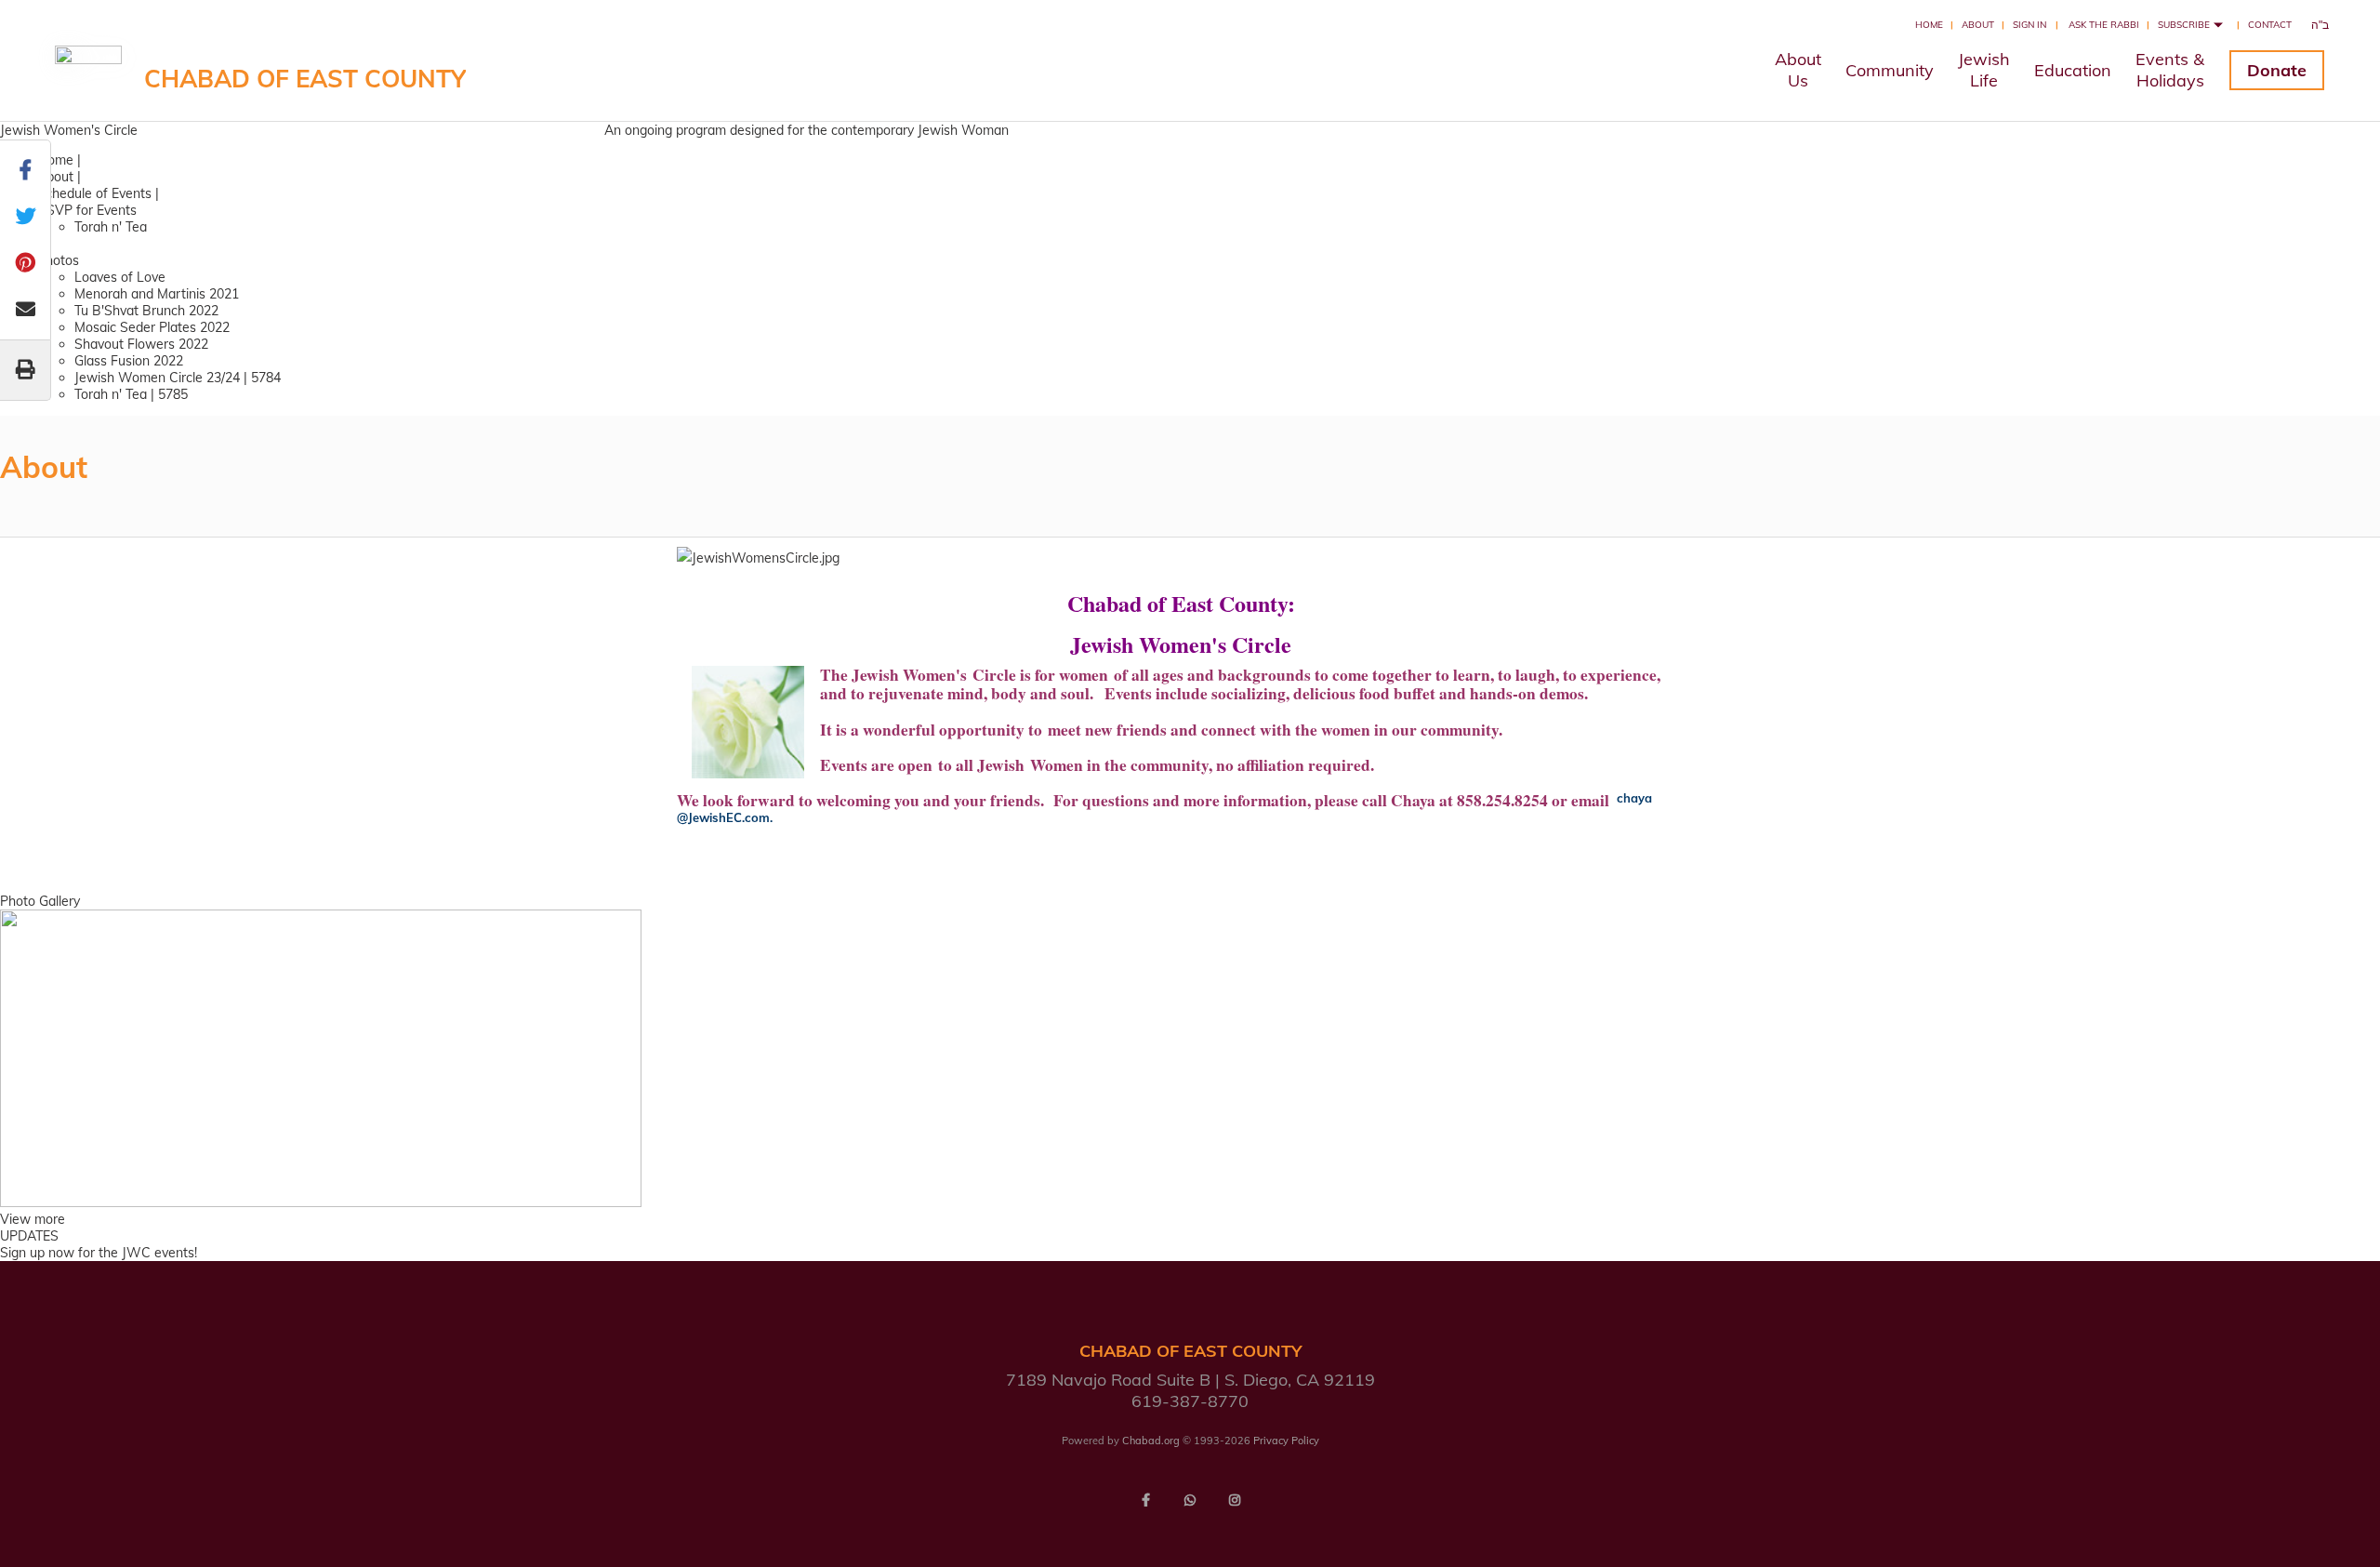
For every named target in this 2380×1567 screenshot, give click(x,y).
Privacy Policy (1286, 1441)
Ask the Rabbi (2104, 25)
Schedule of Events (94, 193)
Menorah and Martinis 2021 (157, 294)
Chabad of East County (305, 79)
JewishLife (1984, 70)
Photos (58, 260)
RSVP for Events (87, 210)
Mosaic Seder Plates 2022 (152, 327)
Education (2073, 70)
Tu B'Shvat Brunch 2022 (146, 311)
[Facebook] (1145, 1500)
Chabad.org (1151, 1441)
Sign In (2030, 25)
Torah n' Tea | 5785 (131, 394)
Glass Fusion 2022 (129, 361)
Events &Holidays (2170, 70)
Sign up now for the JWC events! (99, 1253)
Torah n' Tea (111, 227)
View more (33, 1219)
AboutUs (1798, 70)
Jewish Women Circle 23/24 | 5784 (178, 378)
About (1978, 25)
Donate (2277, 70)
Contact (2270, 25)
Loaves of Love (120, 277)
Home (1929, 25)
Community (1890, 70)
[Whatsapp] (1190, 1500)
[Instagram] (1235, 1500)
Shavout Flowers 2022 (141, 344)
